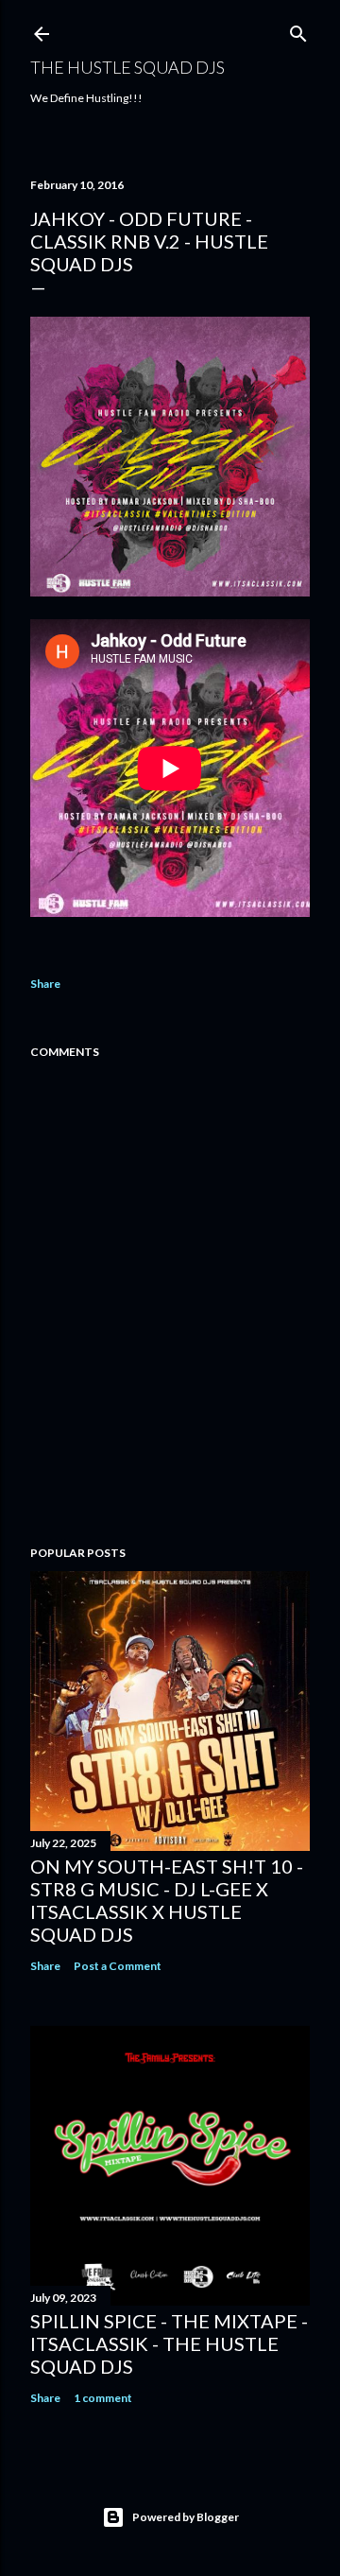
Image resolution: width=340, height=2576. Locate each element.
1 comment (103, 2398)
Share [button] (45, 984)
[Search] (298, 30)
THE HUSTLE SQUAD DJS (127, 67)
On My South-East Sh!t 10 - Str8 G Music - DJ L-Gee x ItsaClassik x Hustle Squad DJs (167, 1900)
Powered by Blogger (186, 2517)
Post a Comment (118, 1966)
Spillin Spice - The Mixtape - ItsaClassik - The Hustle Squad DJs (169, 2343)
